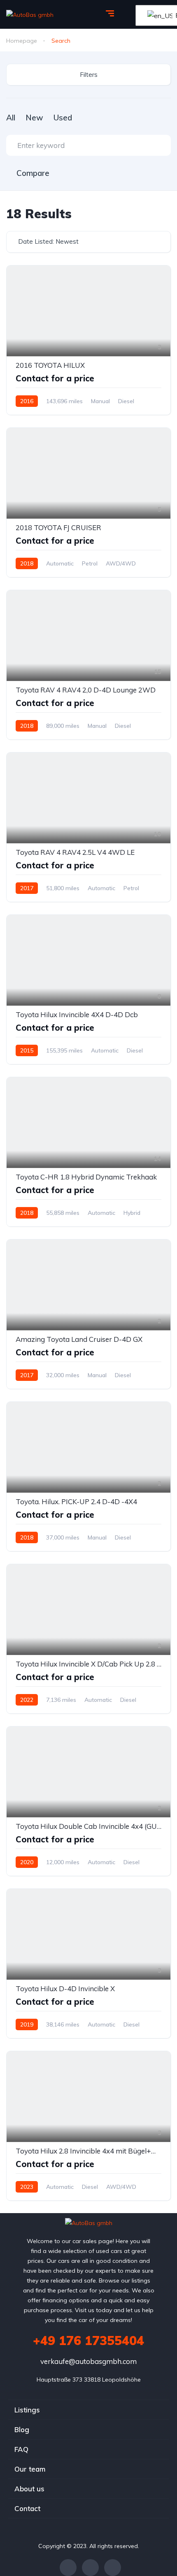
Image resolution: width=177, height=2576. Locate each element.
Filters (89, 75)
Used (63, 118)
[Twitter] (90, 2568)
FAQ (21, 2449)
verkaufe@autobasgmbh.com (88, 2361)
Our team (30, 2469)
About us (29, 2489)
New (34, 118)
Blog (22, 2429)
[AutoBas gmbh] (30, 14)
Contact (27, 2508)
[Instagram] (113, 2568)
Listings (27, 2410)
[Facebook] (68, 2568)
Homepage (22, 41)
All (11, 118)
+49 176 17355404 (88, 2341)
